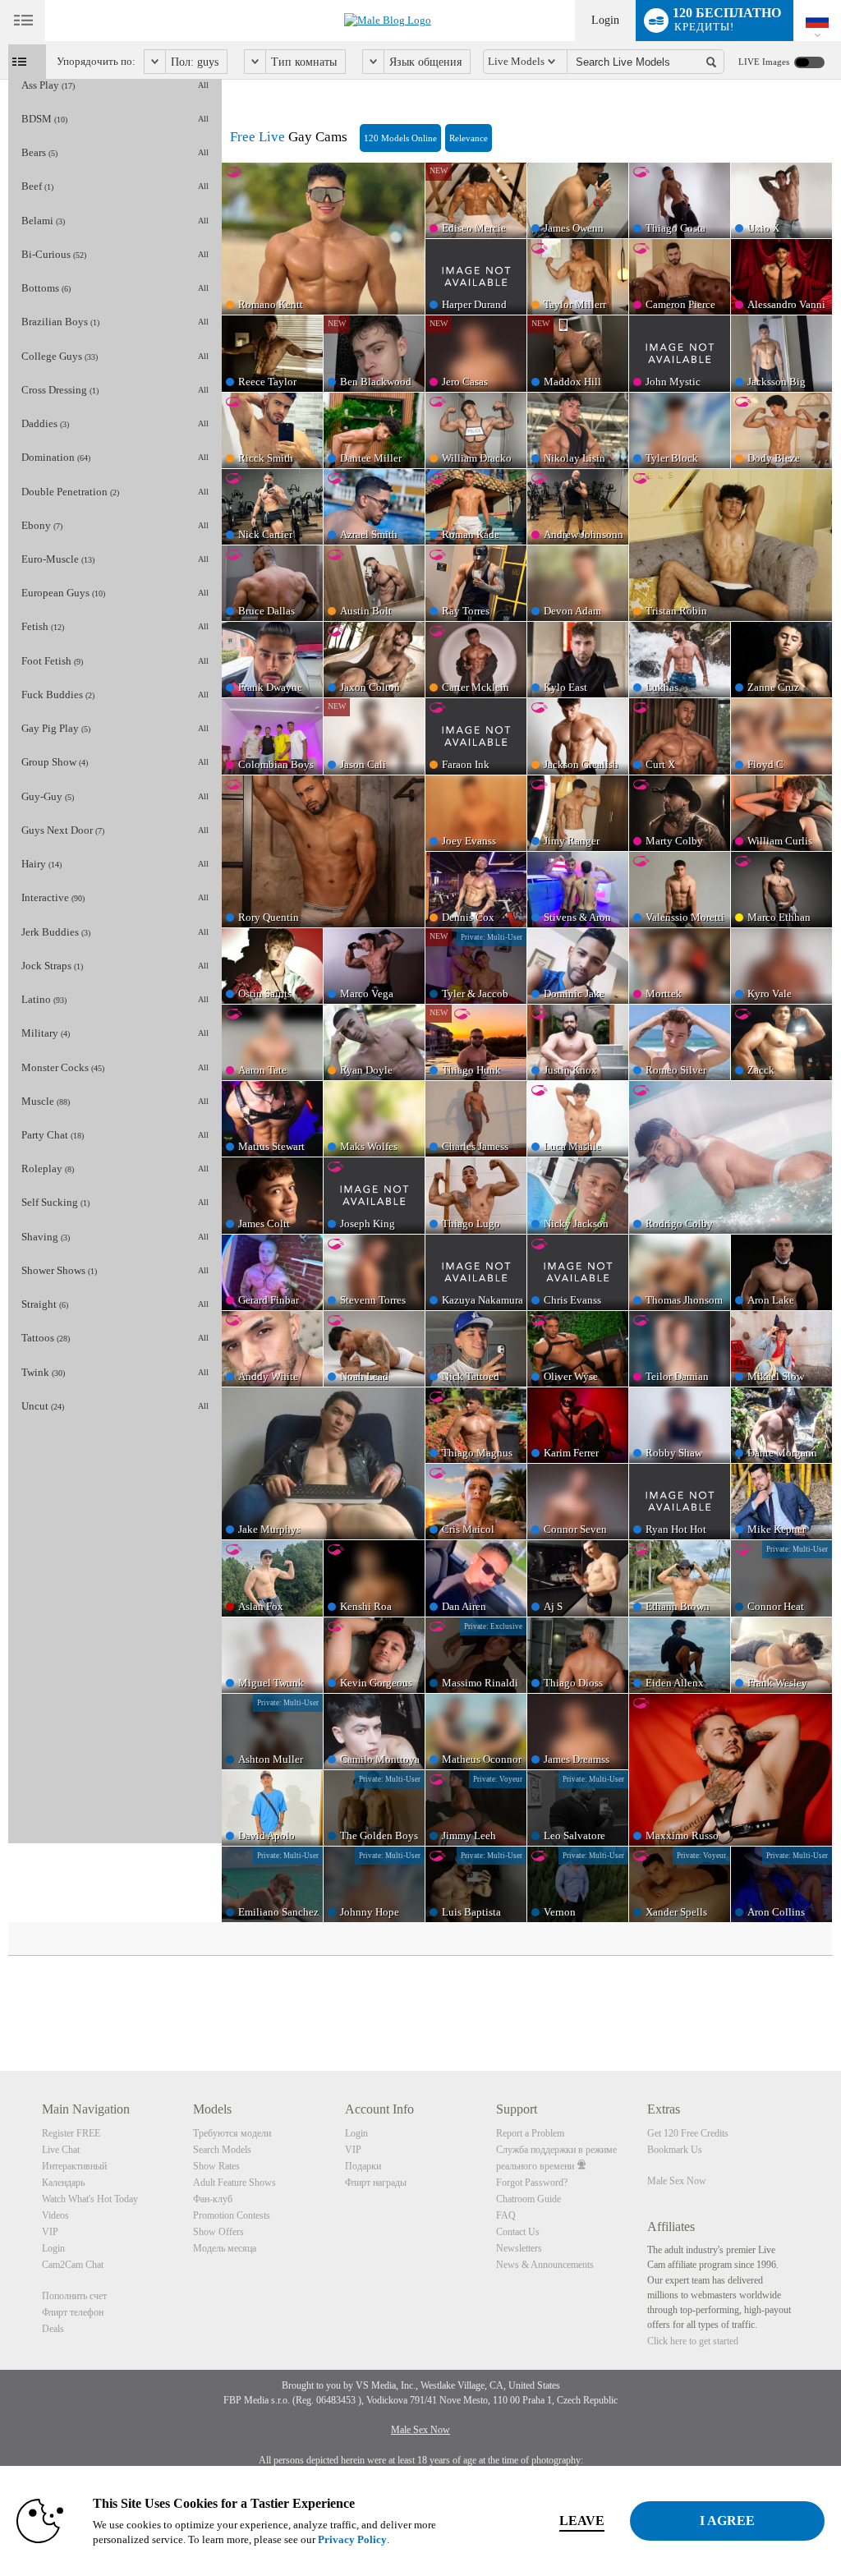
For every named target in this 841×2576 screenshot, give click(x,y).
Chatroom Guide (528, 2199)
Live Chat (61, 2150)
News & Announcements (545, 2265)
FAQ (506, 2215)
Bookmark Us (675, 2150)
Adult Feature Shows (234, 2183)
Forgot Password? (532, 2183)
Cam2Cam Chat (73, 2265)
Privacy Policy (352, 2539)
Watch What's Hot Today (90, 2199)
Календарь (63, 2183)
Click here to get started (693, 2341)
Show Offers (218, 2232)
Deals (53, 2329)
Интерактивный (74, 2166)
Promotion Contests (232, 2215)
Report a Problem (530, 2133)
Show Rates (216, 2166)
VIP (50, 2232)
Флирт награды (376, 2183)
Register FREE (71, 2133)
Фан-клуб (213, 2199)
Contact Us (518, 2232)
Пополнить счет (74, 2296)
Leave (582, 2521)
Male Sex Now (677, 2181)
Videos (55, 2215)
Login (605, 20)
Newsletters (519, 2248)
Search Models (222, 2150)
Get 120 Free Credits (688, 2133)
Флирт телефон (73, 2312)
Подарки (363, 2166)
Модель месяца (225, 2248)
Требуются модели (232, 2133)
